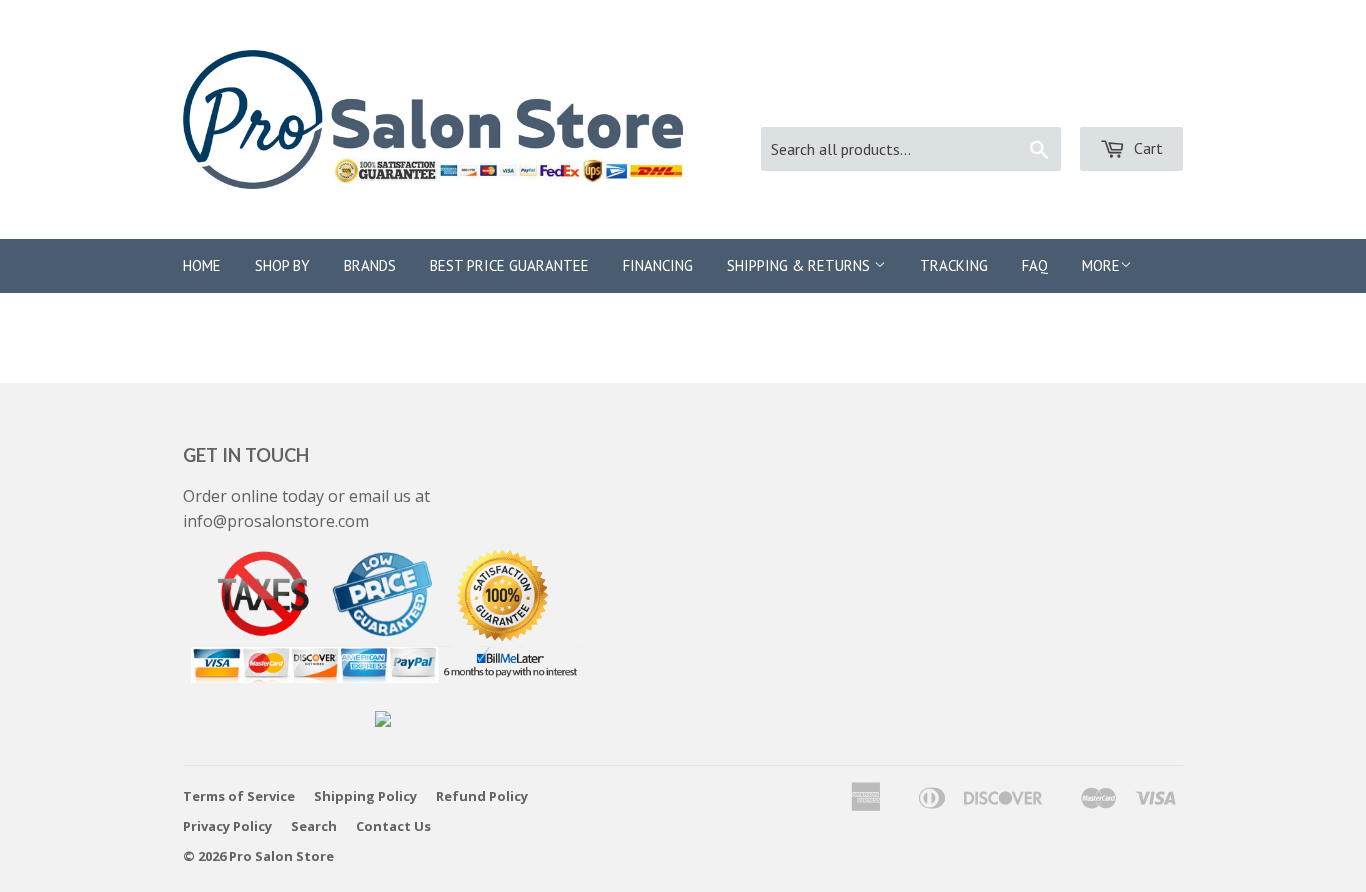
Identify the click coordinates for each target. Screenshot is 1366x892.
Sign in (995, 100)
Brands (370, 265)
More (1101, 265)
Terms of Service (239, 796)
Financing (658, 265)
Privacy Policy (227, 826)
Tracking (954, 265)
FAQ (1035, 265)
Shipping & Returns (800, 265)
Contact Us (393, 826)
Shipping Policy (365, 796)
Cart (1146, 148)
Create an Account (1117, 100)
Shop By (282, 265)
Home (202, 265)
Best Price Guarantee (509, 265)
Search (314, 826)
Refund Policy (482, 796)
